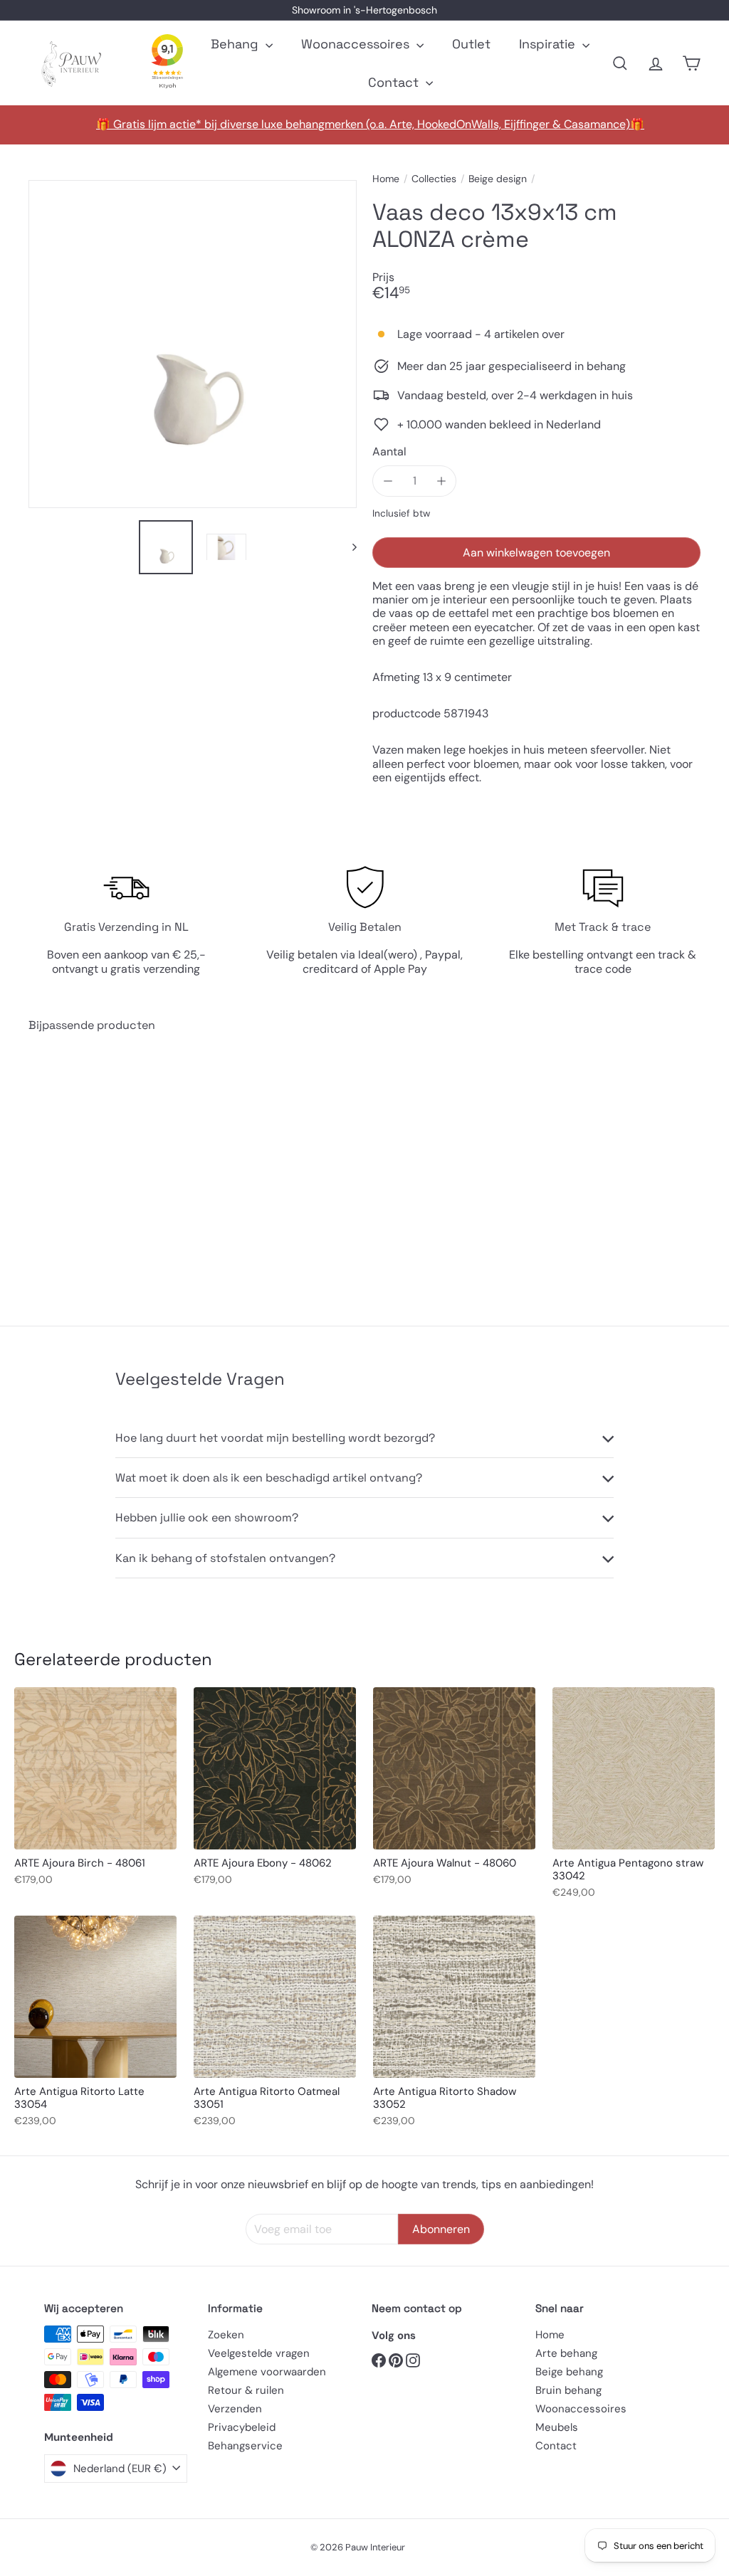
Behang (236, 44)
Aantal (389, 452)
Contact (395, 82)
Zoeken (226, 2335)
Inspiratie (549, 44)
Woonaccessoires (357, 44)
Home (386, 179)
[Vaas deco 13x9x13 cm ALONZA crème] (79, 1168)
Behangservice (245, 2446)
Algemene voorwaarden (267, 2372)
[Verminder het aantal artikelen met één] (388, 481)
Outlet (471, 44)
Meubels (557, 2427)
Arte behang (566, 2353)
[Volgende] (348, 547)
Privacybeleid (242, 2427)
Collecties (434, 179)
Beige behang (569, 2372)
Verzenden (235, 2409)
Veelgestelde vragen (259, 2353)
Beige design (498, 179)
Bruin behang (568, 2390)
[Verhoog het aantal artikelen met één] (441, 481)
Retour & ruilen (246, 2390)
